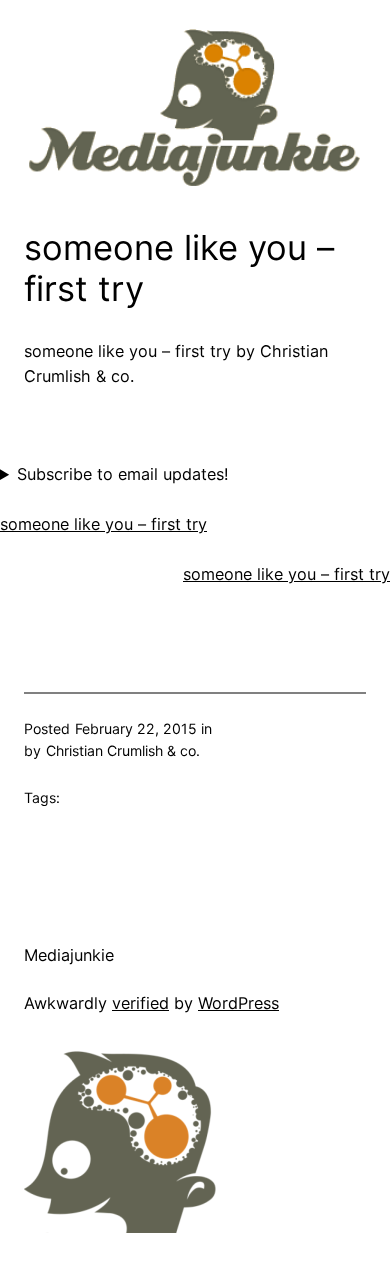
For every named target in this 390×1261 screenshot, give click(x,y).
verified (140, 1003)
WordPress (238, 1003)
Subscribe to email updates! (123, 474)
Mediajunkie (69, 955)
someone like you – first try (103, 524)
